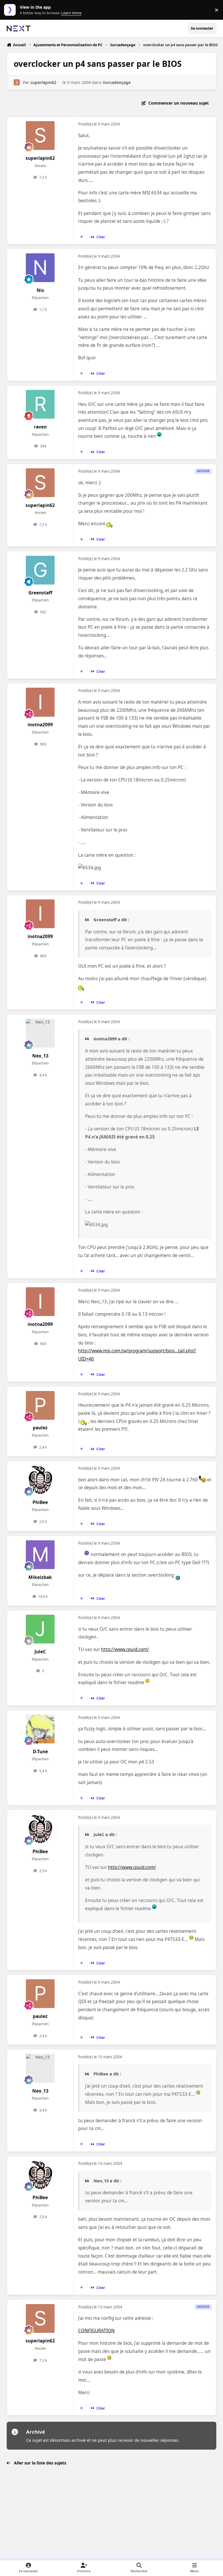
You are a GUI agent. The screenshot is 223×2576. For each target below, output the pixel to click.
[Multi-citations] (82, 237)
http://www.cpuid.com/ (125, 1649)
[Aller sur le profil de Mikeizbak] (40, 1555)
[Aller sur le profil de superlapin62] (17, 82)
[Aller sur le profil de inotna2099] (40, 702)
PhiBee (40, 1502)
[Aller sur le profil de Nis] (40, 268)
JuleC (40, 1652)
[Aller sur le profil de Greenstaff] (40, 570)
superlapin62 (43, 82)
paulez (40, 1428)
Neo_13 (40, 1056)
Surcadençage (117, 82)
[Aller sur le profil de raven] (40, 404)
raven (40, 427)
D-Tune (40, 1752)
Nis (40, 290)
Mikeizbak (40, 1577)
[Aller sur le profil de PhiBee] (40, 1480)
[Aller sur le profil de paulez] (40, 1405)
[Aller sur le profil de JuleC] (40, 1629)
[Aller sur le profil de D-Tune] (40, 1729)
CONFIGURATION (96, 2331)
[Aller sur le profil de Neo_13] (40, 1033)
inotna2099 (40, 725)
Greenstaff (40, 593)
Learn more (11, 10)
